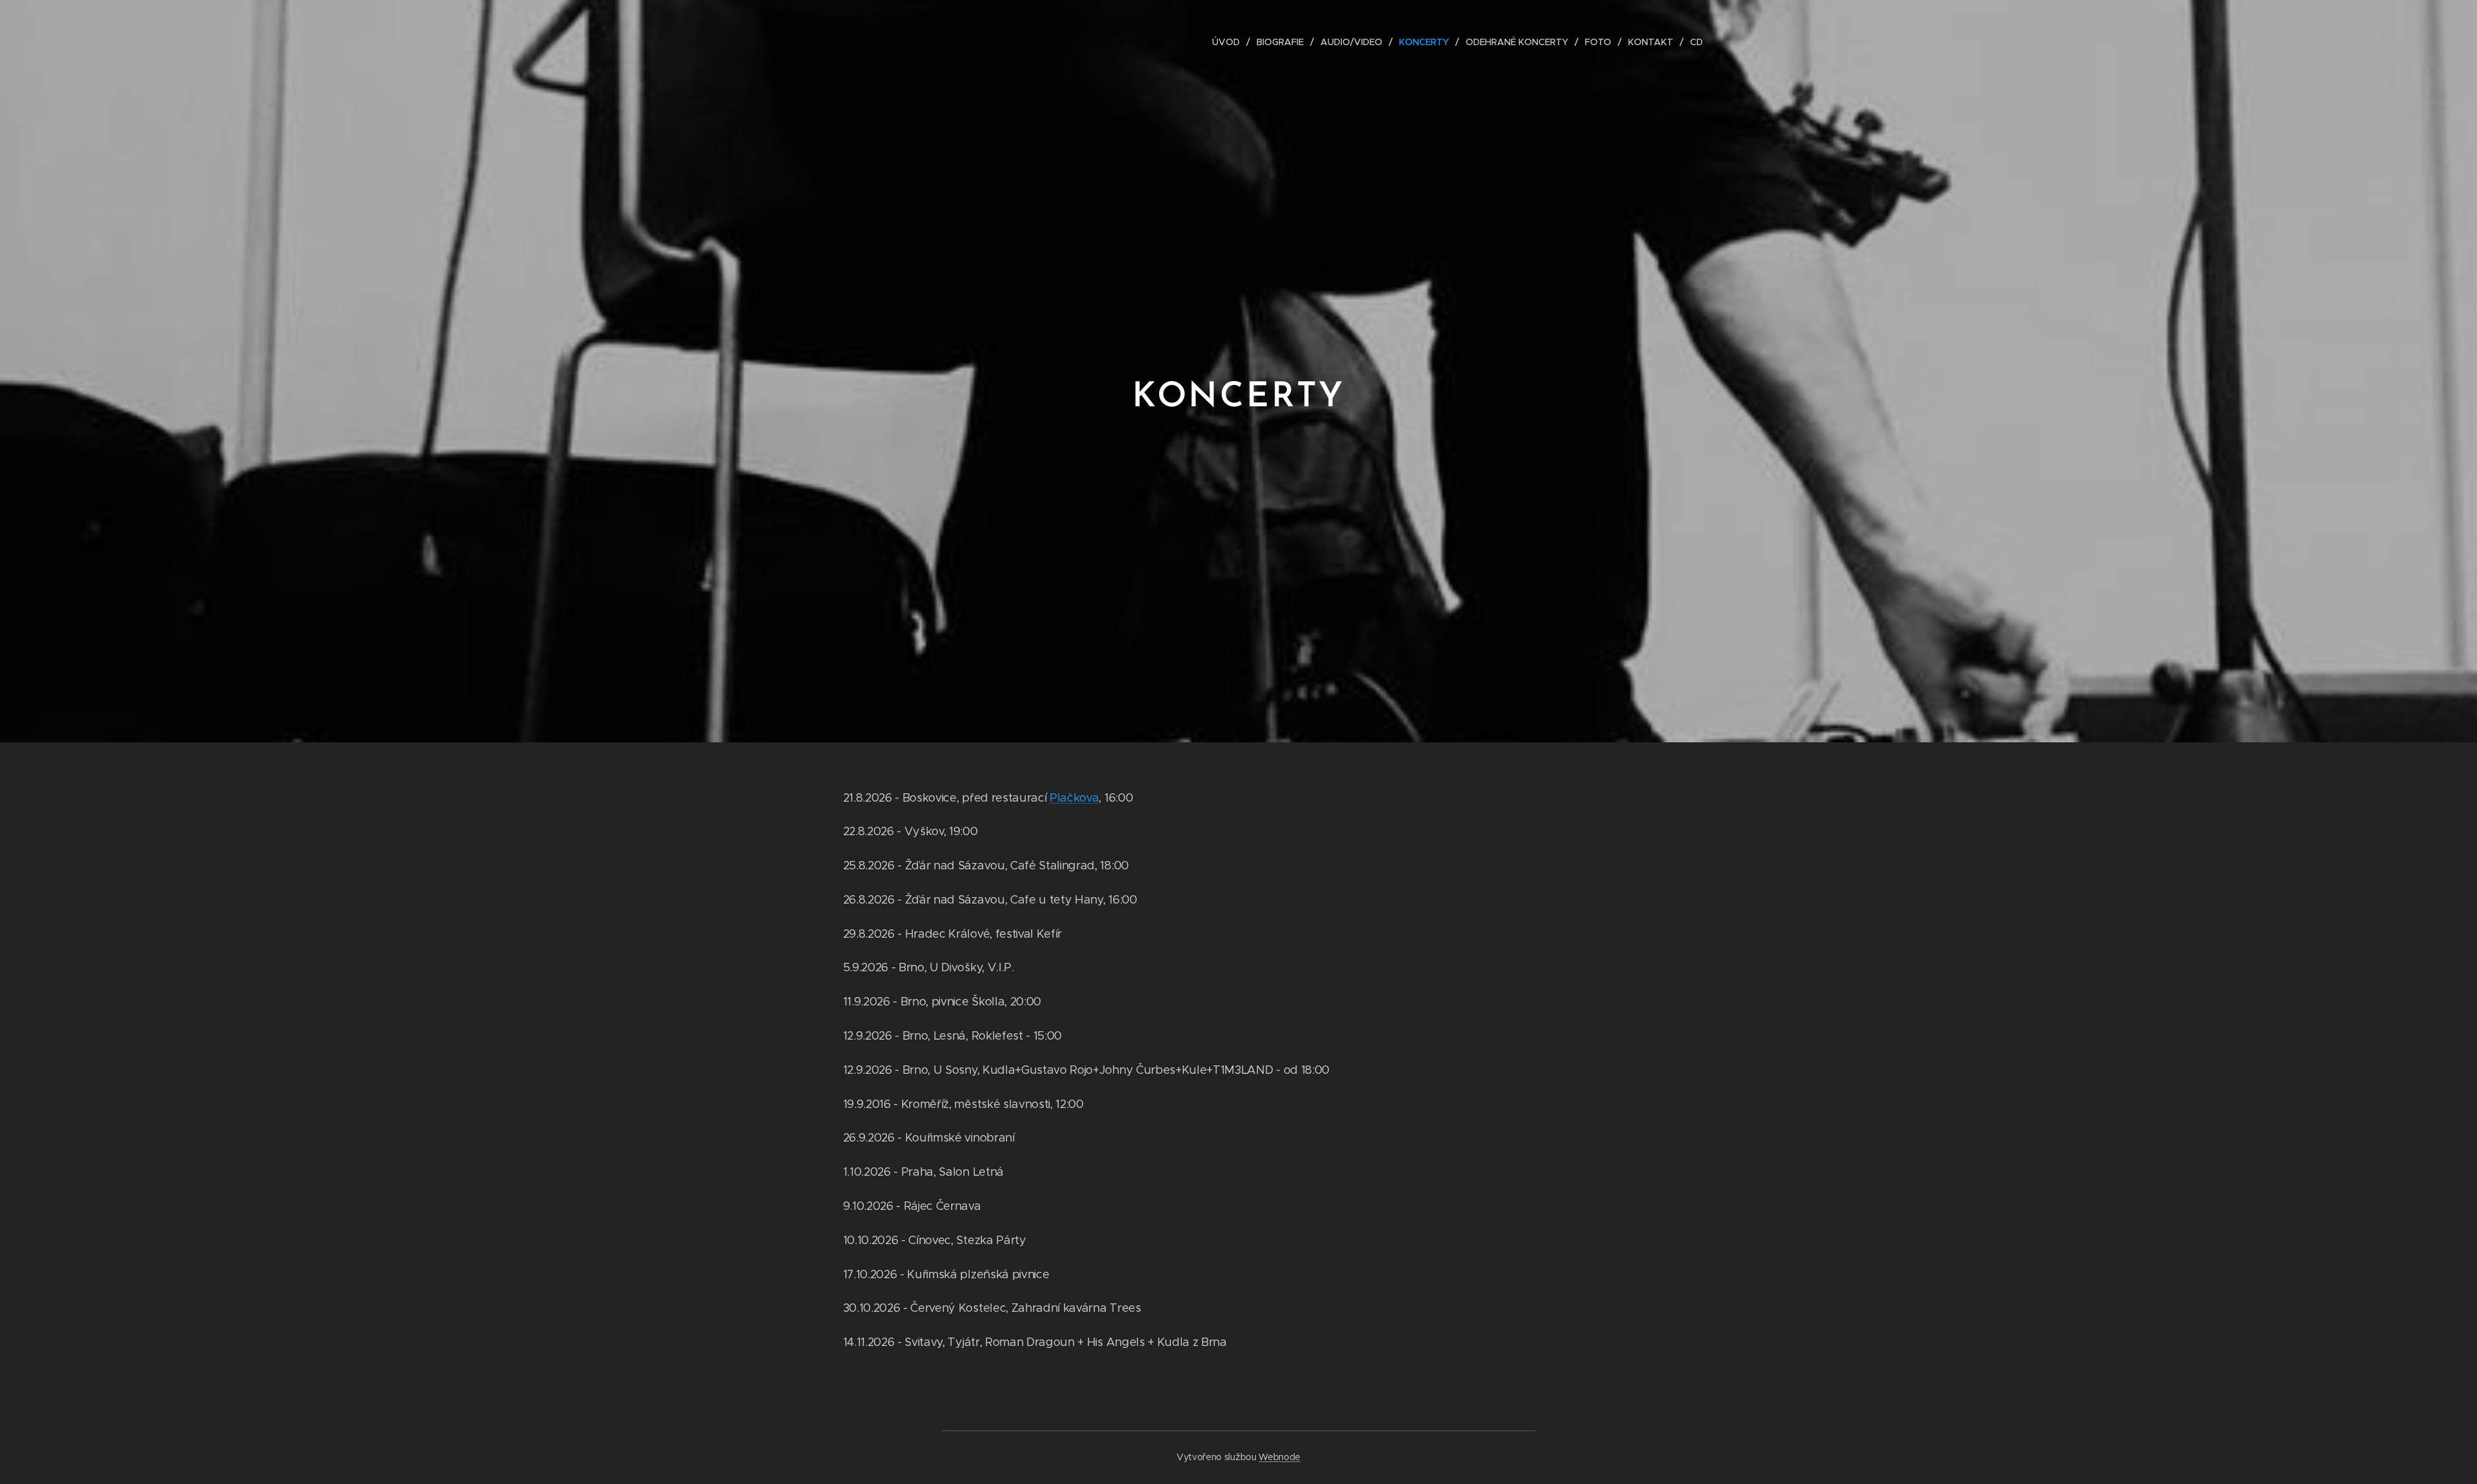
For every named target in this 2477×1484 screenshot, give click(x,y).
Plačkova (1074, 798)
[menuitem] (1229, 42)
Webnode (1279, 1457)
